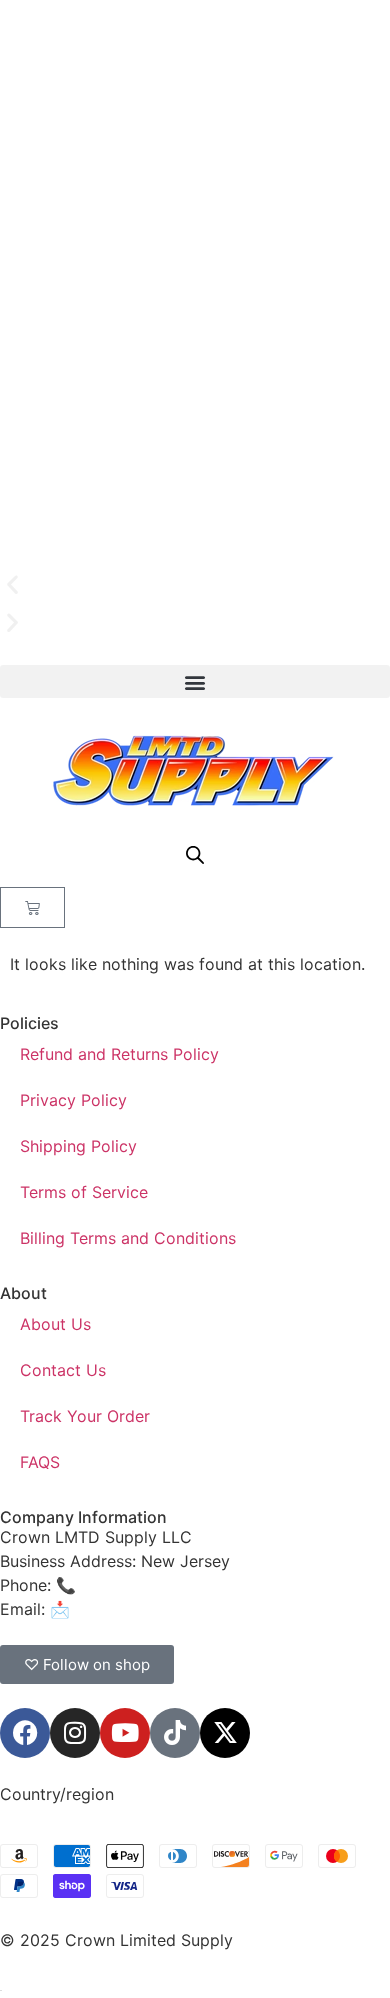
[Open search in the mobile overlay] (195, 854)
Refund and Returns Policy (119, 1054)
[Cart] (32, 907)
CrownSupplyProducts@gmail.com (206, 1609)
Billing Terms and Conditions (128, 1238)
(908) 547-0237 (142, 1585)
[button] (195, 585)
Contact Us (63, 1370)
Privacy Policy (73, 1100)
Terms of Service (84, 1192)
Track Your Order (85, 1416)
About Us (55, 1324)
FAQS (40, 1462)
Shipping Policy (78, 1146)
